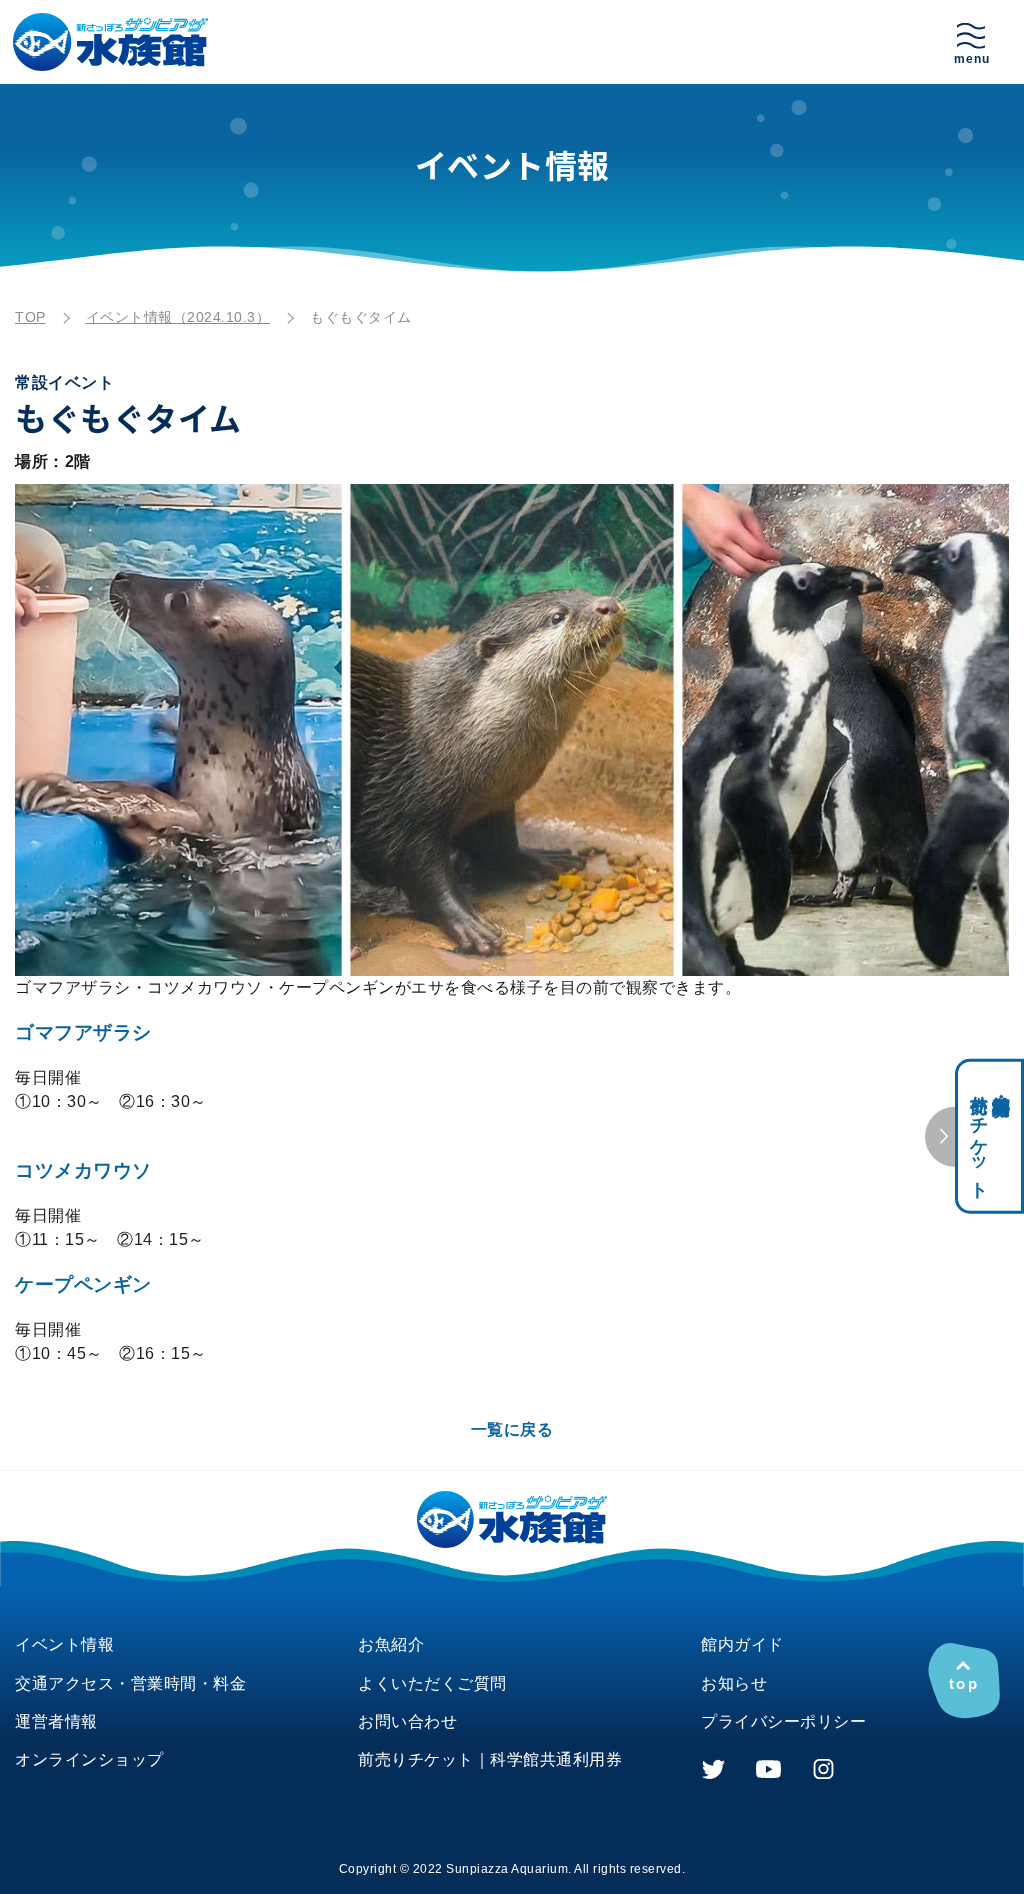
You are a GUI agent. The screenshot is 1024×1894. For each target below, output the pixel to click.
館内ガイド (742, 1644)
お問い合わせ (407, 1721)
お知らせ (734, 1683)
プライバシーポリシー (783, 1721)
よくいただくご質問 (432, 1683)
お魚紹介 (391, 1644)
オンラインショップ (89, 1759)
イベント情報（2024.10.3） (178, 317)
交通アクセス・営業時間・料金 (130, 1683)
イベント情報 (64, 1644)
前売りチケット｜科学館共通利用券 (490, 1759)
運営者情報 (56, 1721)
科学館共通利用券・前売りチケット (990, 1136)
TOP (30, 317)
